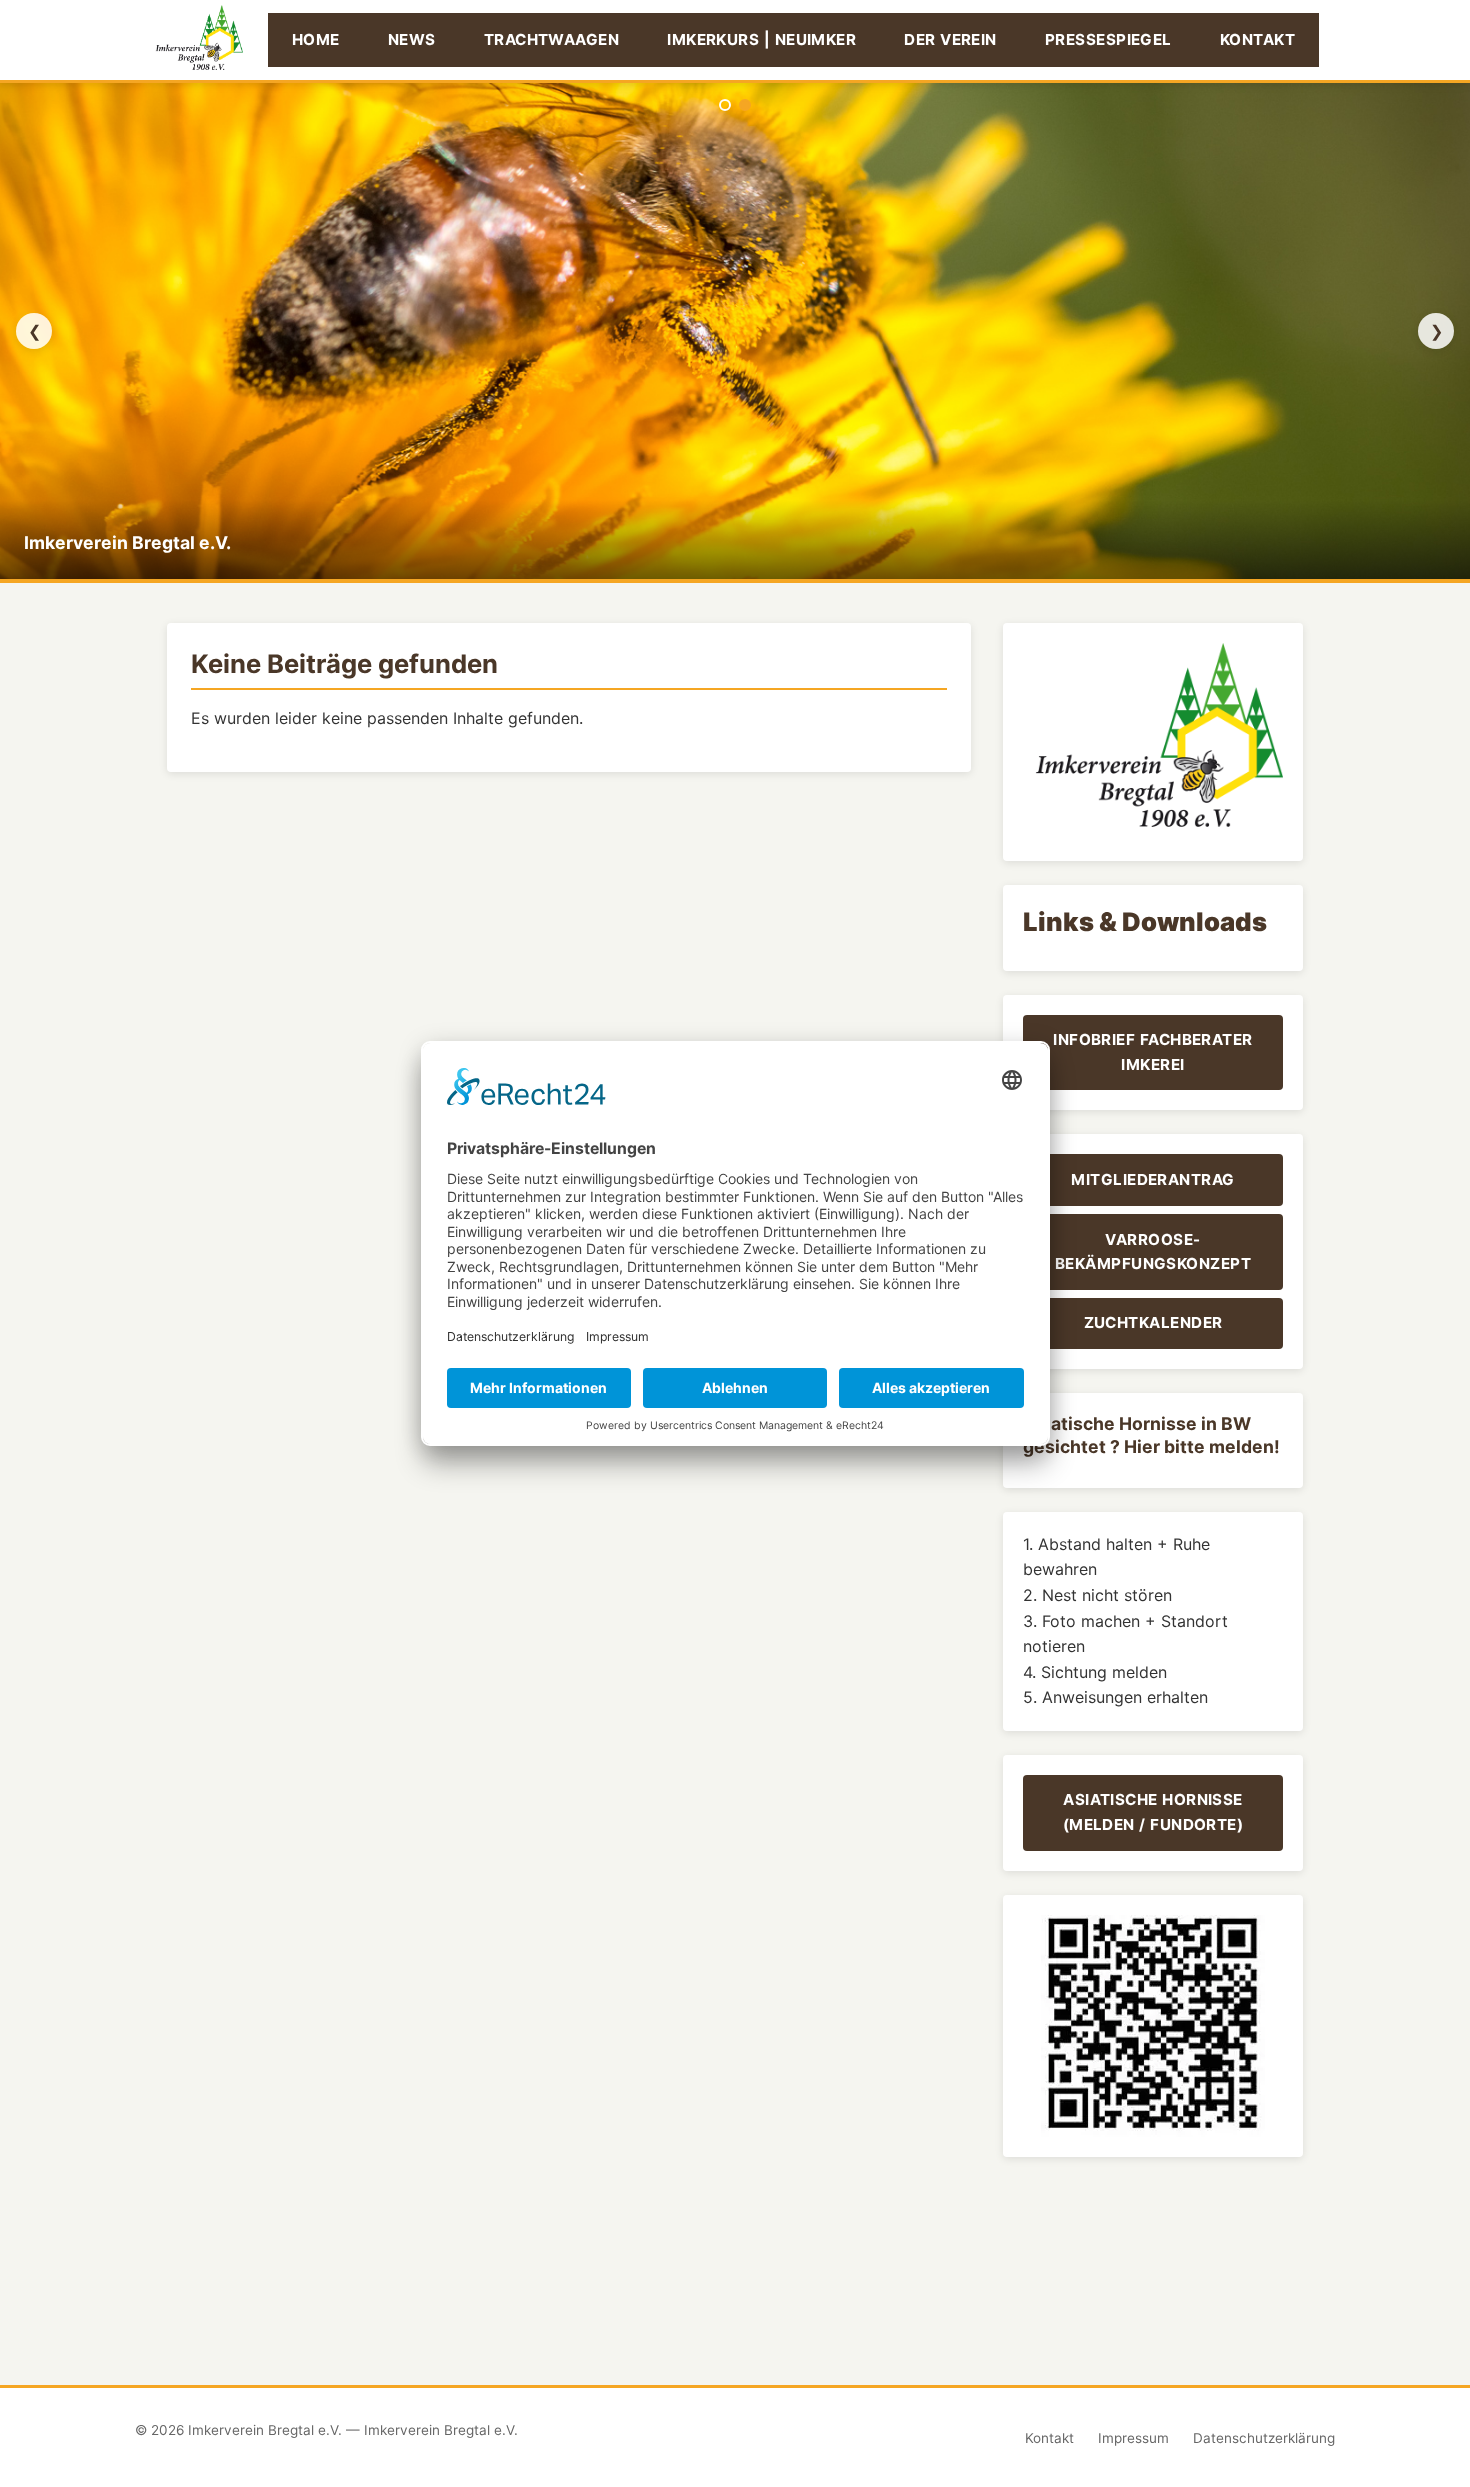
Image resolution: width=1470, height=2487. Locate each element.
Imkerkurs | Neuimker (761, 39)
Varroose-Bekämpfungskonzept (1153, 1251)
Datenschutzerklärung (1264, 2438)
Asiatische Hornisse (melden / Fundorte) (1153, 1811)
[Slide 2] (745, 105)
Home (316, 39)
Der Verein (950, 39)
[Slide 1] (725, 105)
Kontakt (1257, 39)
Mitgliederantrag (1152, 1179)
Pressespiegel (1108, 39)
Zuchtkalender (1153, 1322)
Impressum (1133, 2438)
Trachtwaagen (551, 39)
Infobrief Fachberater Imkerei (1153, 1051)
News (412, 39)
